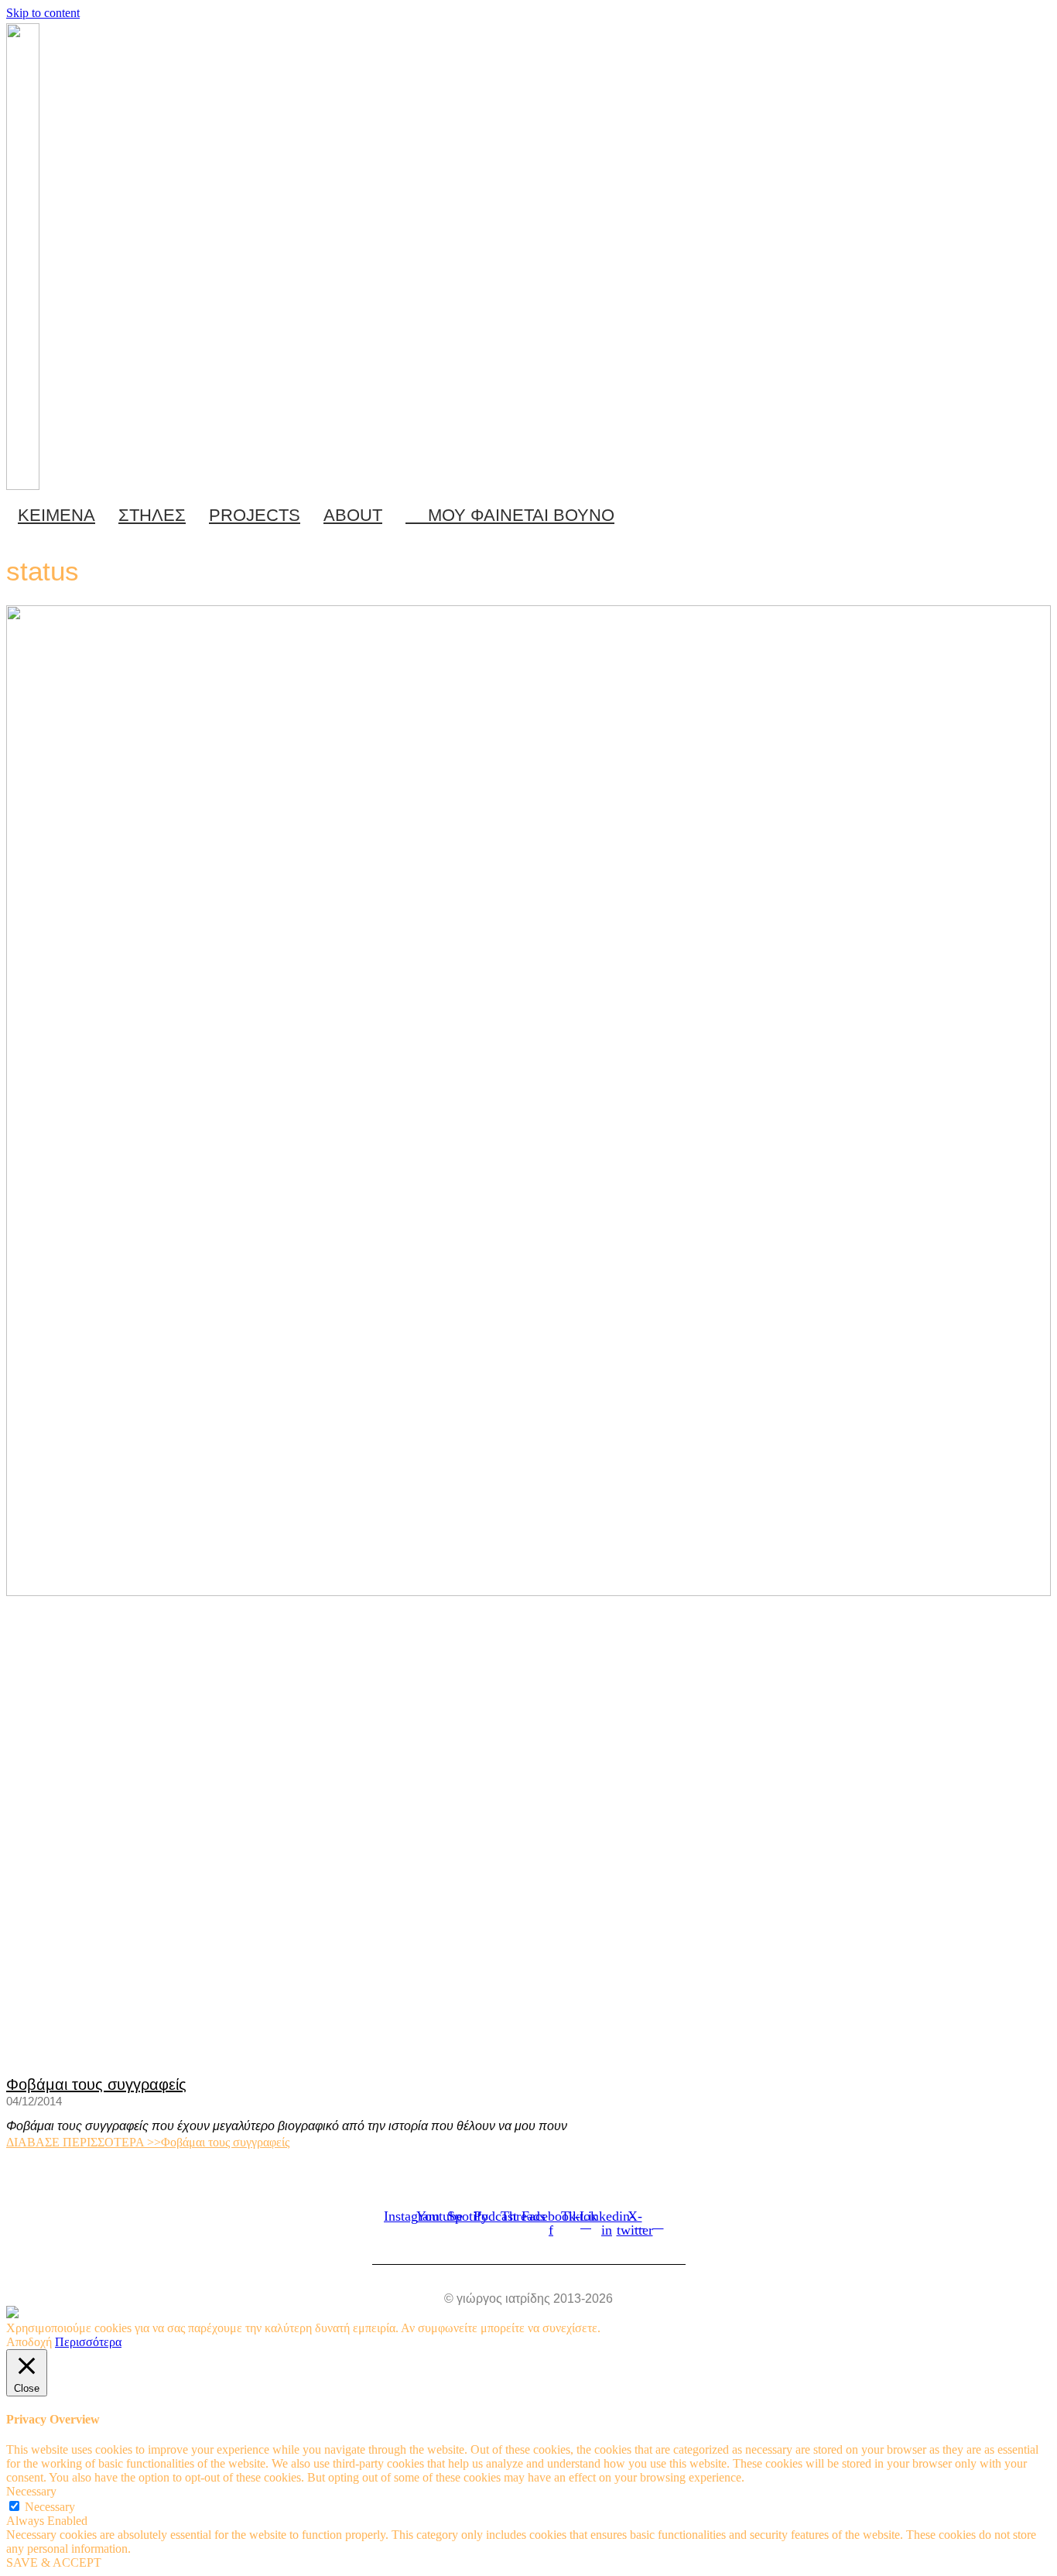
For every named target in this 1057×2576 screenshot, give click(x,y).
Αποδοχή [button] (29, 2342)
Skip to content (43, 13)
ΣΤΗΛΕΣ (152, 515)
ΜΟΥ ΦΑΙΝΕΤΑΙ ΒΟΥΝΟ (517, 515)
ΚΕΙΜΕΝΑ (56, 515)
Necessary (50, 2507)
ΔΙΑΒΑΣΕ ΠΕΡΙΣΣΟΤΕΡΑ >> (148, 2142)
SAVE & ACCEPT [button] (54, 2562)
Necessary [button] (31, 2491)
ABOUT (353, 515)
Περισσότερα (88, 2342)
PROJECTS (255, 515)
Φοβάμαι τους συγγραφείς (96, 2084)
